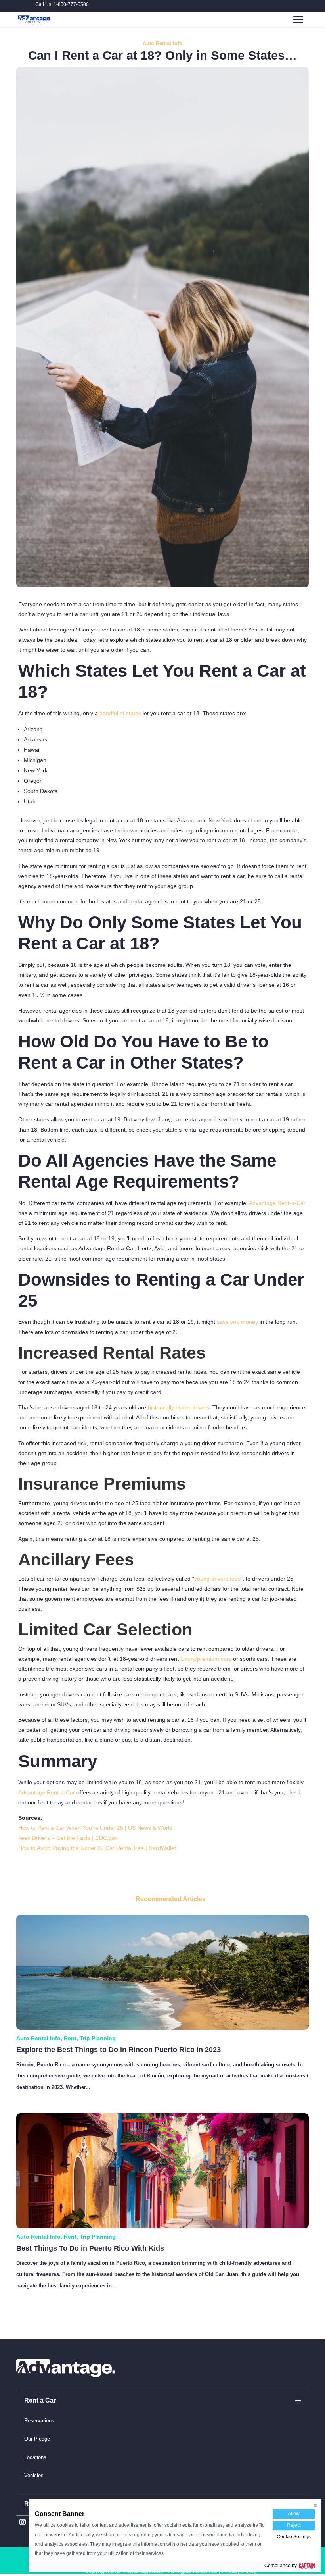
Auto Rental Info (162, 43)
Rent (70, 2038)
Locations (35, 2457)
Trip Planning (98, 2038)
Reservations (39, 2421)
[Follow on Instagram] (23, 2522)
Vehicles (34, 2475)
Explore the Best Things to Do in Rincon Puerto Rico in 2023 (119, 2050)
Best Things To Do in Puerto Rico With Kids (90, 2248)
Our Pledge (37, 2439)
